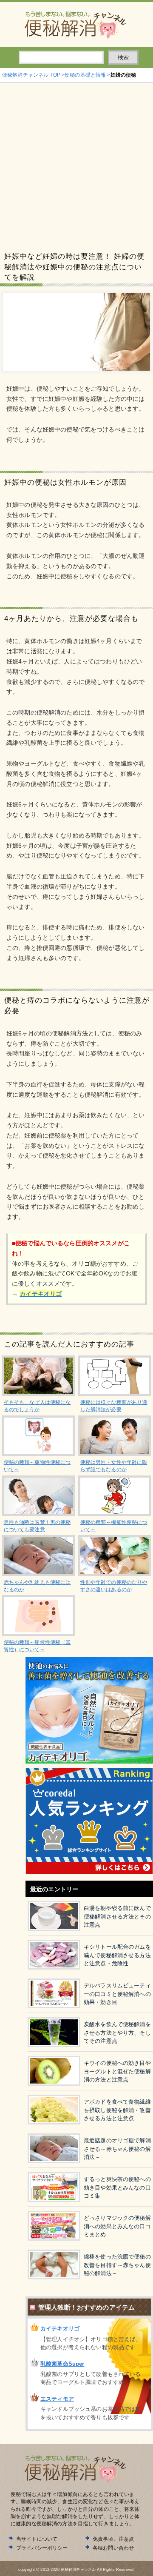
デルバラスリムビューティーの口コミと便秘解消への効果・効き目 (117, 1994)
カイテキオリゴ (60, 2329)
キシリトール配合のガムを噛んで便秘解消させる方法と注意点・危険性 (117, 1955)
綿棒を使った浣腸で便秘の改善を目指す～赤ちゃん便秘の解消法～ (117, 2265)
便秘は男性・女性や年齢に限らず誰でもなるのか (114, 1466)
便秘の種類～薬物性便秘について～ (37, 1466)
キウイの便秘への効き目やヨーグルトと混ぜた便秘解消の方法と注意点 (117, 2071)
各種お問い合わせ (113, 2548)
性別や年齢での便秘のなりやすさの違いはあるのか (114, 1586)
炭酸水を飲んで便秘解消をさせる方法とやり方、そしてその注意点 (117, 2033)
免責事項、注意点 (113, 2539)
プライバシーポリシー (42, 2548)
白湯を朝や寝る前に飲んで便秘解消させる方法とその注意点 (117, 1916)
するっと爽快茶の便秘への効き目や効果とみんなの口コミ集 (117, 2187)
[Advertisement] (76, 164)
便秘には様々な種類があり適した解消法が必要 (114, 1406)
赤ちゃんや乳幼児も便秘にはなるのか (37, 1586)
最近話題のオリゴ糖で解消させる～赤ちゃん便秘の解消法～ (117, 2149)
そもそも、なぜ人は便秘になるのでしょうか (37, 1406)
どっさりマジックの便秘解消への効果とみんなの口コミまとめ (117, 2226)
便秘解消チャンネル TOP (31, 75)
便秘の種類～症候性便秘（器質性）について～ (37, 1646)
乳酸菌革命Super (62, 2364)
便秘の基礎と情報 (85, 75)
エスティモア (57, 2399)
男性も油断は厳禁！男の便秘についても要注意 (37, 1526)
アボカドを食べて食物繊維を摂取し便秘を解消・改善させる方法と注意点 (117, 2110)
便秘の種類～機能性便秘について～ (114, 1526)
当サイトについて (37, 2539)
